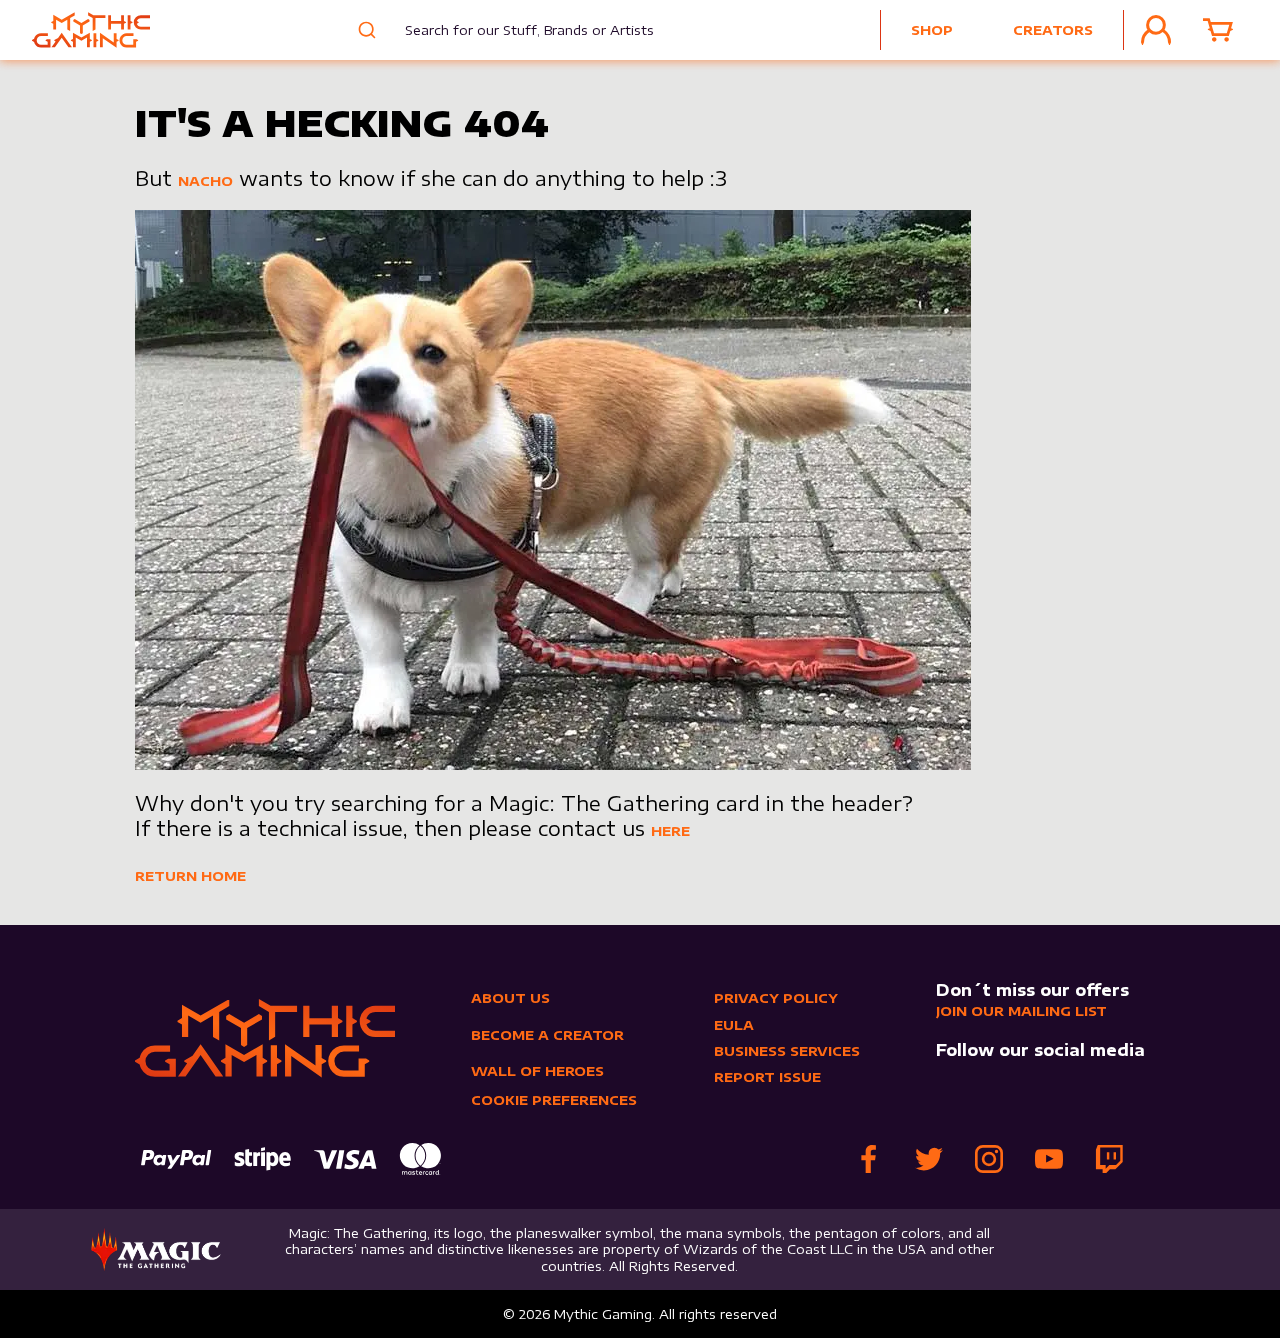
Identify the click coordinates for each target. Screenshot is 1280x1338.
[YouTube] (1049, 1159)
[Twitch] (1109, 1159)
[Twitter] (929, 1159)
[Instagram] (989, 1159)
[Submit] (364, 30)
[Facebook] (869, 1159)
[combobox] (514, 30)
